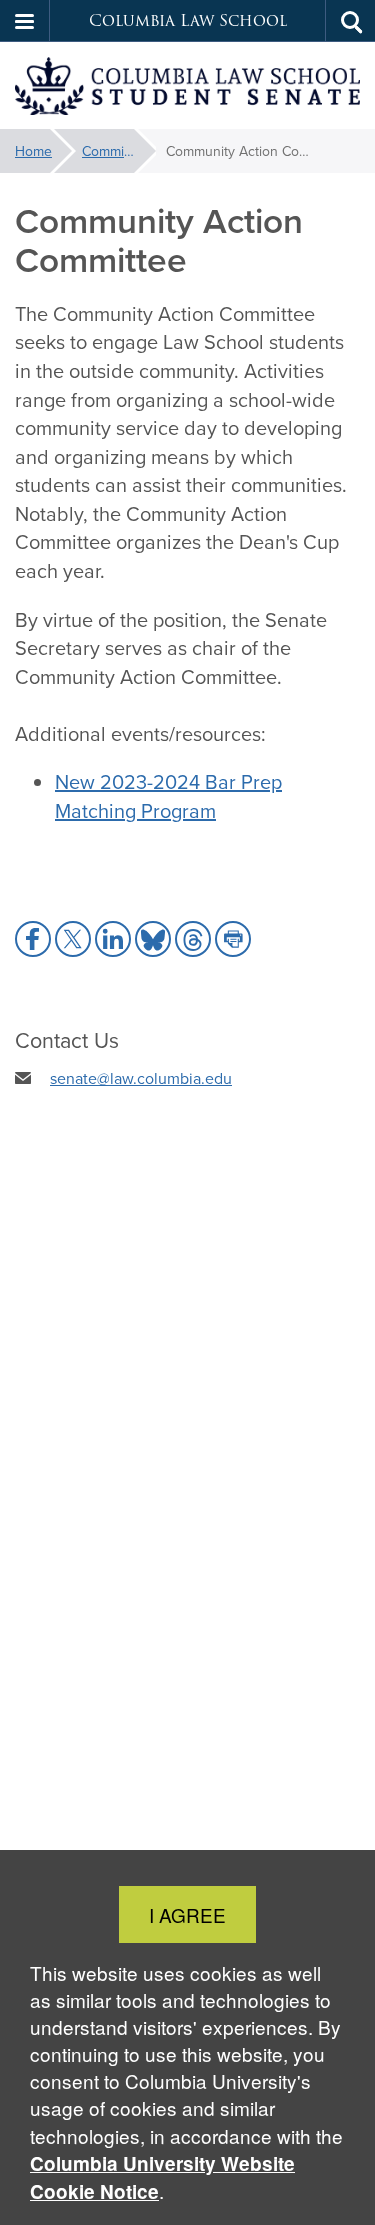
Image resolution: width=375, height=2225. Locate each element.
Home (33, 151)
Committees (118, 151)
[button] (25, 21)
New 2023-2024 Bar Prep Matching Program (168, 796)
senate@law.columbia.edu (141, 1078)
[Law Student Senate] (187, 86)
